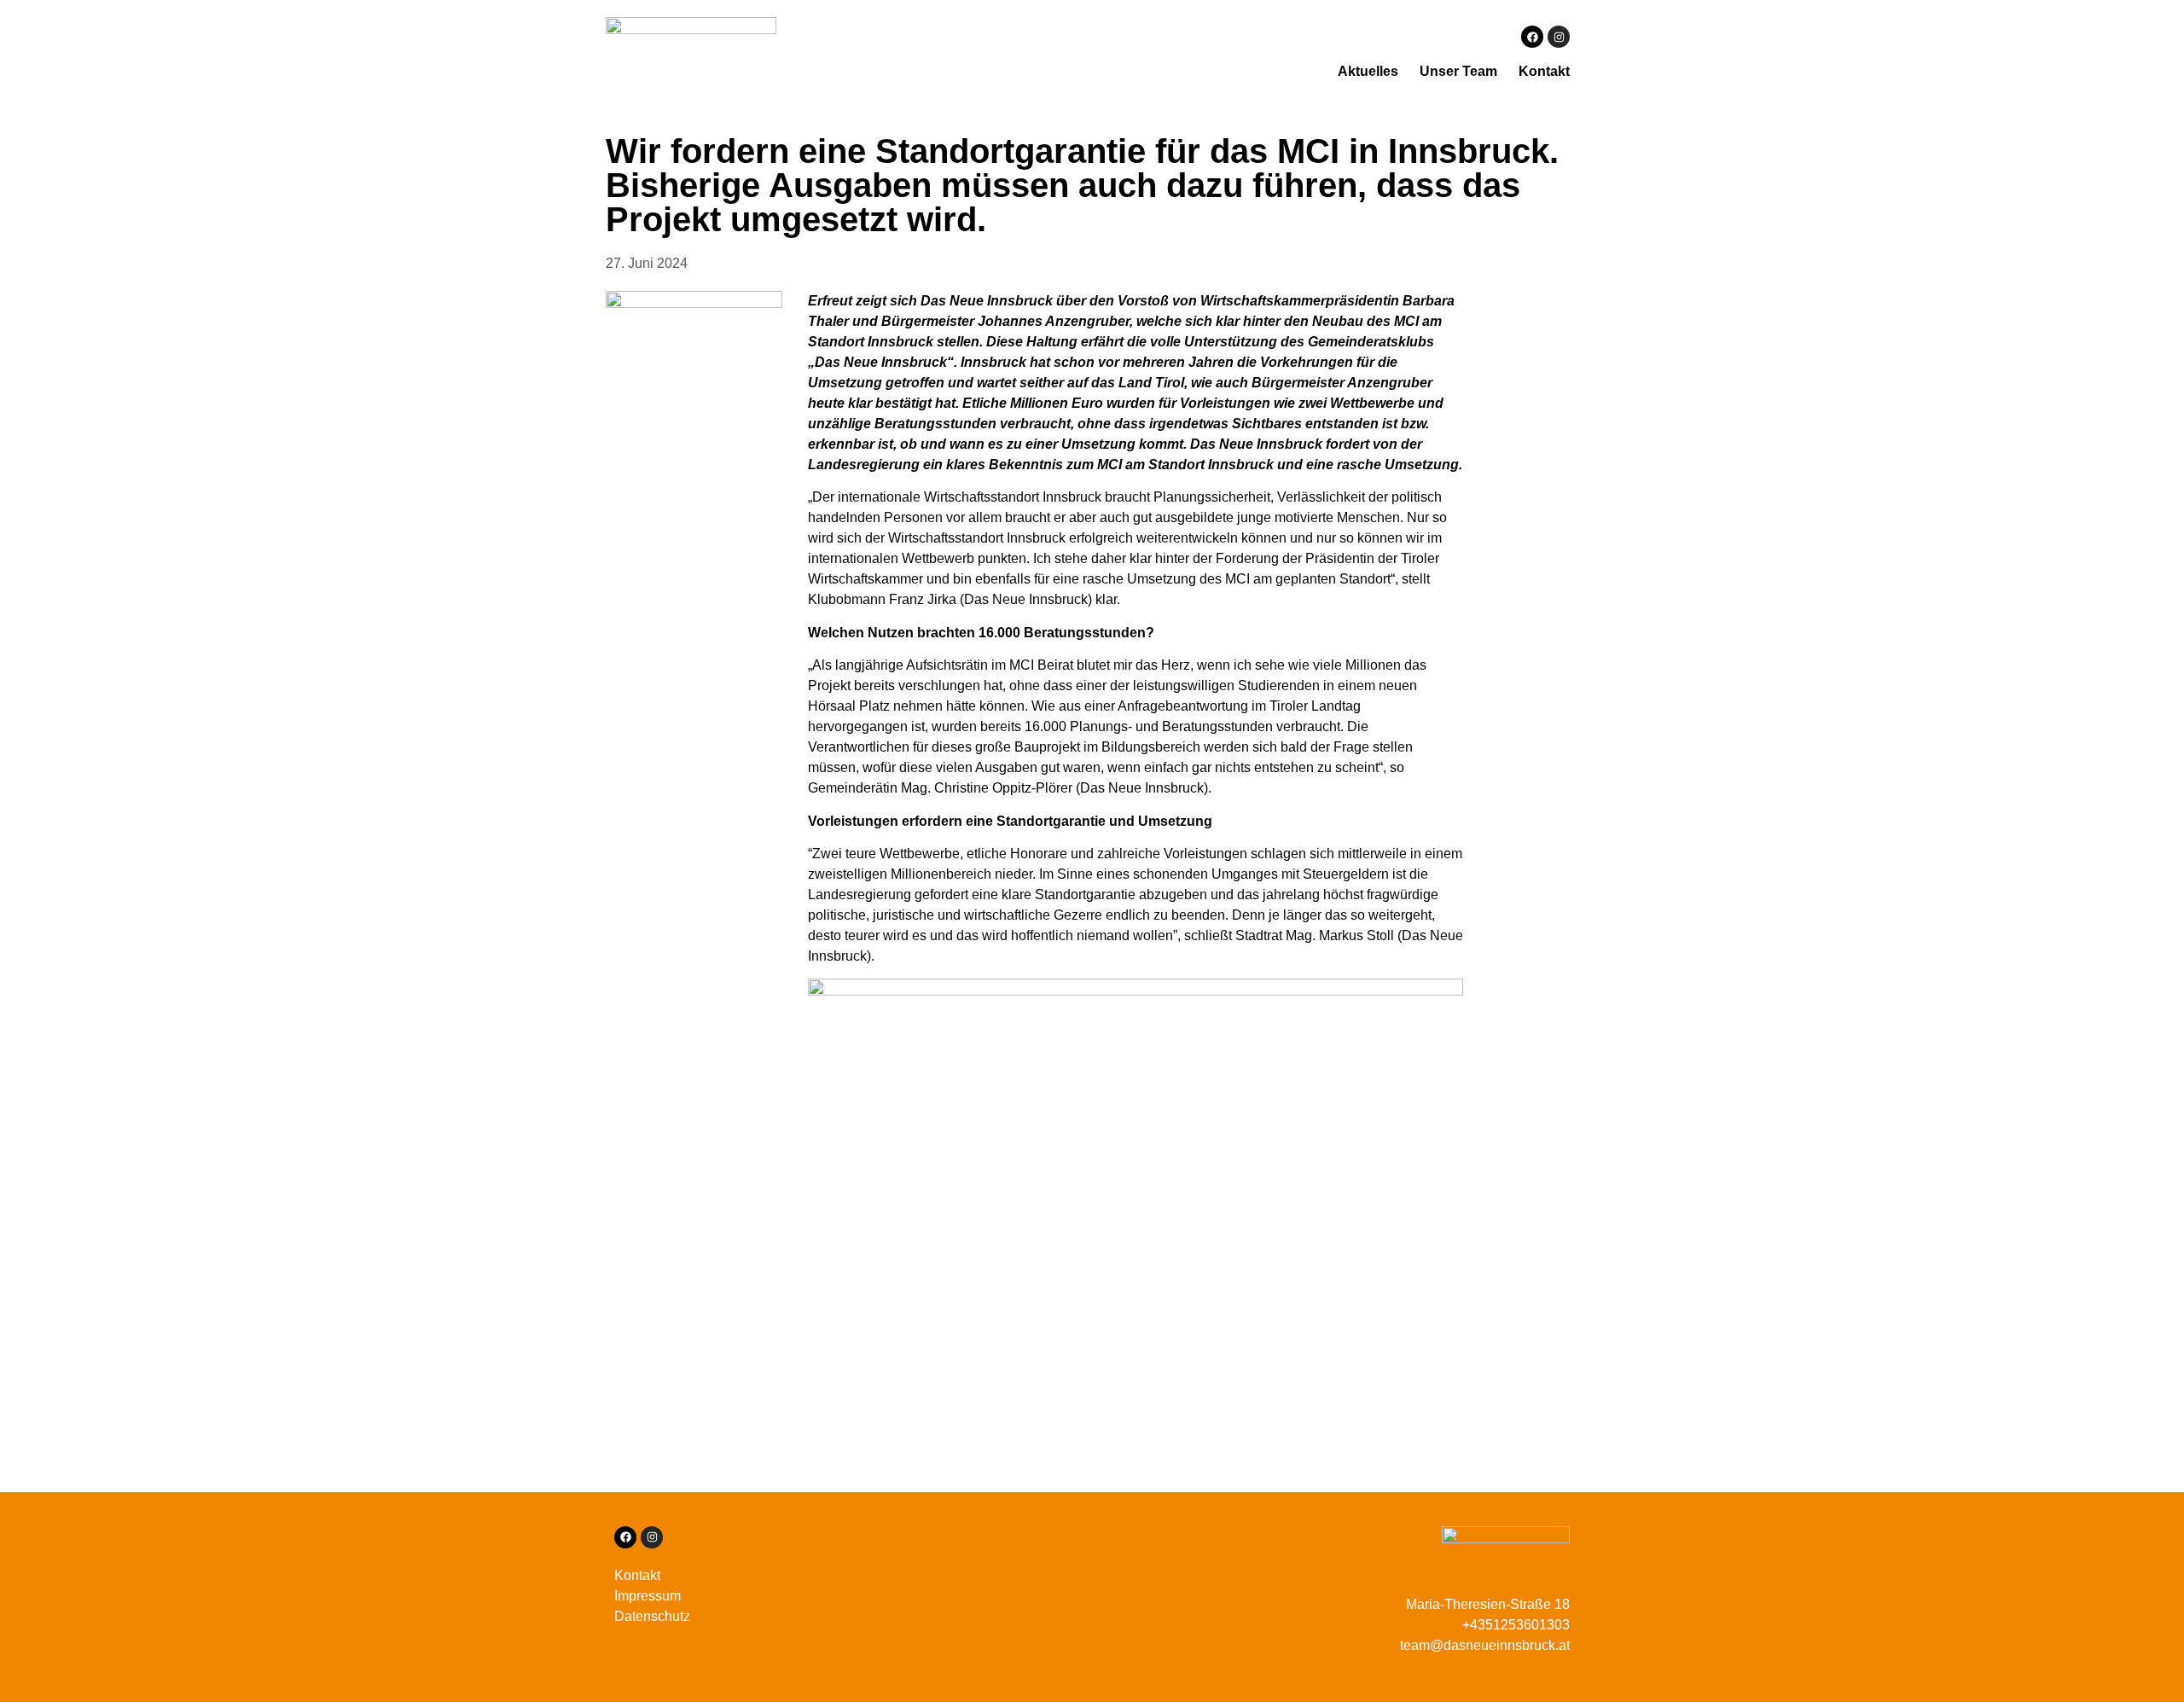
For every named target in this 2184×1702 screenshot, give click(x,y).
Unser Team (1458, 71)
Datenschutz (652, 1616)
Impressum (648, 1596)
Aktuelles (1368, 71)
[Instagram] (1559, 37)
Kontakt (1544, 71)
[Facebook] (1532, 37)
